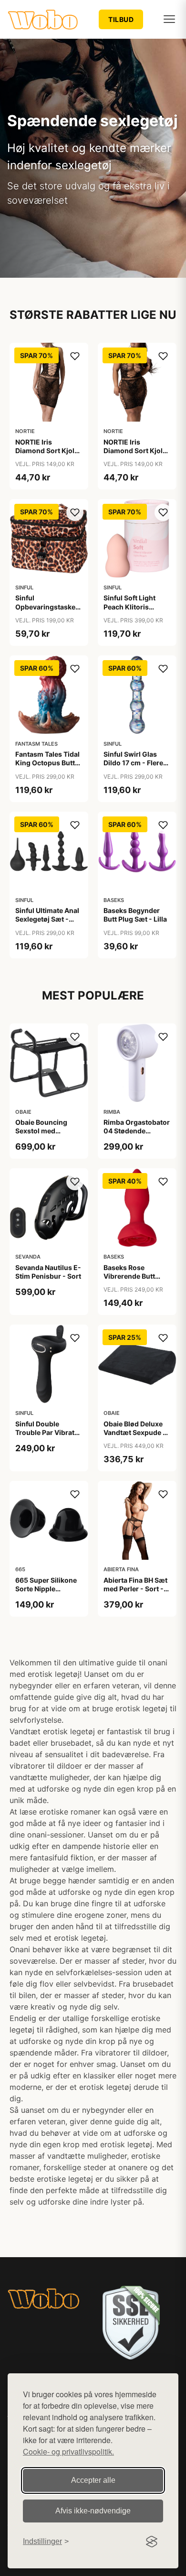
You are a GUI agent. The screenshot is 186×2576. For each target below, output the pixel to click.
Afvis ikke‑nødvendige (93, 2511)
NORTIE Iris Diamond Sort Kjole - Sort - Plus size (135, 451)
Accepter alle (93, 2480)
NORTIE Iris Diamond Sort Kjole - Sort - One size (47, 451)
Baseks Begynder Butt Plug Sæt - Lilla (135, 915)
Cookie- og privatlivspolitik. (68, 2451)
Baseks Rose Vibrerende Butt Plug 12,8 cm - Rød (134, 1276)
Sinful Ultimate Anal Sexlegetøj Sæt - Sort (47, 919)
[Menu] (169, 19)
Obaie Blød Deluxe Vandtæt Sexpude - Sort (135, 1432)
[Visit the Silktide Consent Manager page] (152, 2542)
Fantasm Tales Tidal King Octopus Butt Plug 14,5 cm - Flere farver (47, 767)
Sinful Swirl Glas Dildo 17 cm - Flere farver (133, 763)
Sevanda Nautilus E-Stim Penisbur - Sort (48, 1272)
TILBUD (121, 19)
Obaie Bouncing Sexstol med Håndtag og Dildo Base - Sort (43, 1135)
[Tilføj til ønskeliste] (75, 356)
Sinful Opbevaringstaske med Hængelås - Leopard (45, 611)
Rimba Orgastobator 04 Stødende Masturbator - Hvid (137, 1131)
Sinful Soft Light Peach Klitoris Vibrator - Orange (132, 606)
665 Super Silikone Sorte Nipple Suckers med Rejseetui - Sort (46, 1593)
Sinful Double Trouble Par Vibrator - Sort (48, 1432)
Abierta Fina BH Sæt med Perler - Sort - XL (135, 1589)
